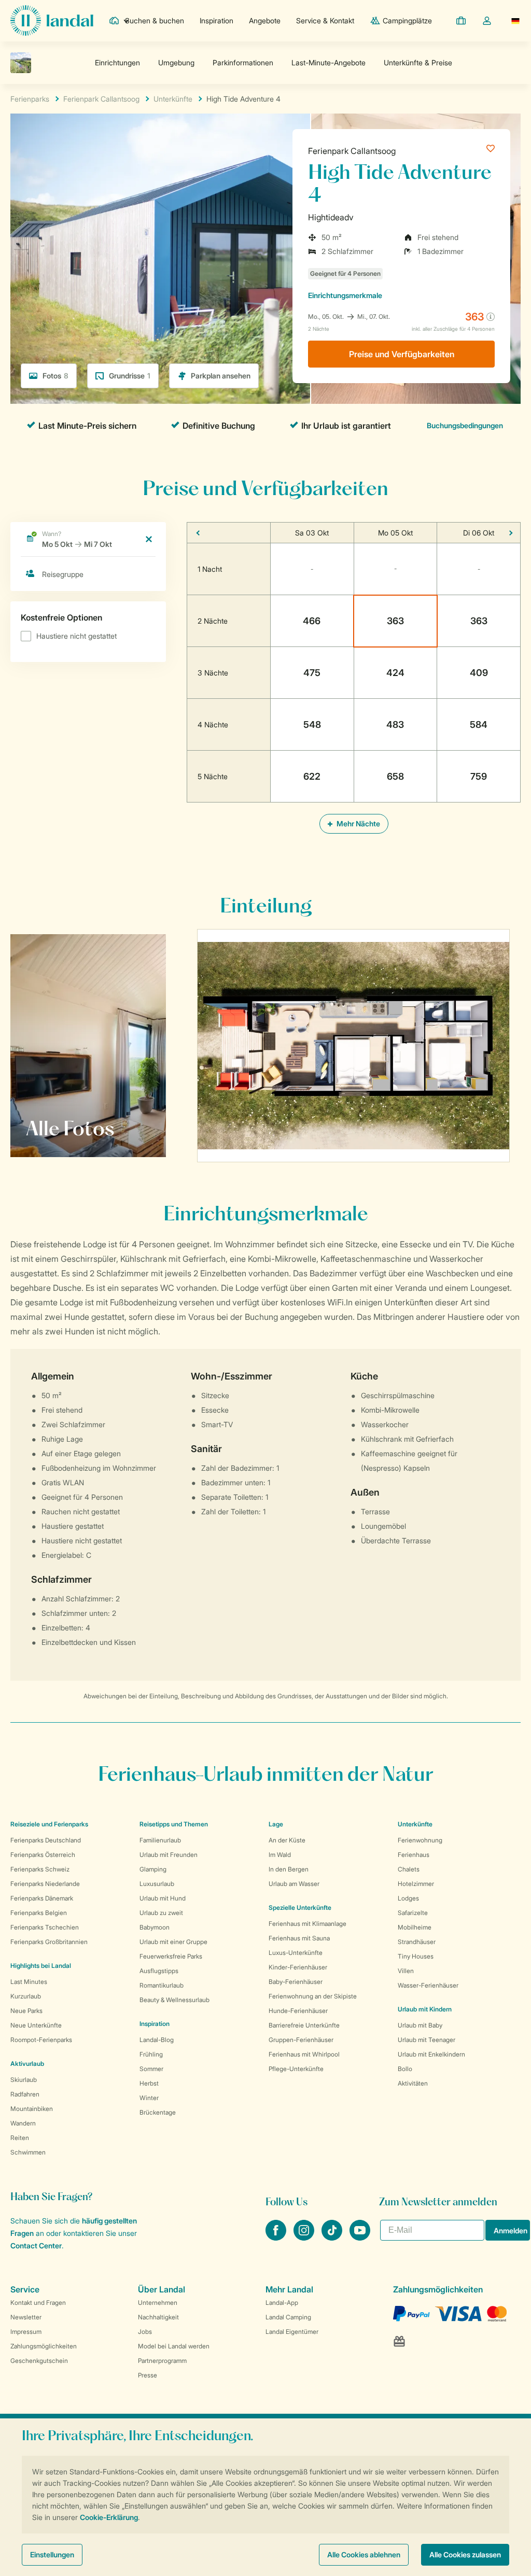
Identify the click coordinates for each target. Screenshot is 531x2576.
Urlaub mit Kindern (425, 2009)
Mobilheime (415, 1927)
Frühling (151, 2054)
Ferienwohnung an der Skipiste (313, 1996)
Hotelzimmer (416, 1884)
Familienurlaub (160, 1840)
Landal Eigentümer (292, 2332)
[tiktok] (333, 2237)
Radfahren (25, 2094)
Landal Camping (288, 2317)
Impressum (26, 2332)
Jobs (145, 2332)
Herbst (149, 2083)
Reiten (20, 2138)
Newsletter (26, 2317)
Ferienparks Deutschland (46, 1840)
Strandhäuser (417, 1942)
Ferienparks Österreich (43, 1855)
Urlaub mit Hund (163, 1898)
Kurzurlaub (26, 1996)
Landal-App (282, 2303)
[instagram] (305, 2237)
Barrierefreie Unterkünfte (304, 2025)
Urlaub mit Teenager (427, 2040)
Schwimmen (28, 2152)
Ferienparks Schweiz (40, 1869)
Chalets (409, 1869)
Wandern (23, 2123)
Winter (149, 2098)
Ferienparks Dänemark (42, 1898)
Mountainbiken (32, 2109)
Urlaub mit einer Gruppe (173, 1942)
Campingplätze (407, 20)
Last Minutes (29, 1982)
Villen (406, 1971)
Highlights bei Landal (41, 1966)
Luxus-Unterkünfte (296, 1953)
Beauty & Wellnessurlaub (174, 2000)
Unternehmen (158, 2303)
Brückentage (158, 2112)
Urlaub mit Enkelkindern (431, 2054)
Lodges (408, 1898)
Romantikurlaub (162, 1985)
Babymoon (155, 1927)
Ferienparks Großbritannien (49, 1942)
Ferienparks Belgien (39, 1913)
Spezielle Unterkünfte (300, 1908)
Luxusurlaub (157, 1884)
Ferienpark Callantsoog (352, 151)
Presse (148, 2375)
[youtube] (360, 2237)
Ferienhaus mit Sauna (299, 1938)
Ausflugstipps (159, 1971)
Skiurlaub (24, 2080)
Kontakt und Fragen (38, 2303)
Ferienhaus (414, 1855)
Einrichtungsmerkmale (345, 295)
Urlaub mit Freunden (169, 1855)
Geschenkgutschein (39, 2361)
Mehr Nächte (358, 824)
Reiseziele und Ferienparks (49, 1824)
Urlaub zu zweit (161, 1913)
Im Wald (280, 1855)
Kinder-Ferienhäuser (298, 1967)
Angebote (265, 20)
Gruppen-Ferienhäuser (301, 2040)
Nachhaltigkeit (158, 2317)
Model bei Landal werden (174, 2346)
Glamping (153, 1869)
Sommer (151, 2069)
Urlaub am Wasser (294, 1884)
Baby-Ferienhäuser (296, 1982)
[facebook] (277, 2237)
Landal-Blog (157, 2040)
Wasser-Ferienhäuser (428, 1985)
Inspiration (216, 20)
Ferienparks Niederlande (45, 1884)
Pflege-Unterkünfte (296, 2069)
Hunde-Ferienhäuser (298, 2011)
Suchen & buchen (155, 20)
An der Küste (287, 1840)
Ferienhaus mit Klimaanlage (308, 1924)
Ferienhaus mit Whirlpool (304, 2054)
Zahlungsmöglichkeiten (44, 2346)
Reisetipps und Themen (174, 1824)
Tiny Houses (416, 1956)
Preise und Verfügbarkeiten (402, 354)
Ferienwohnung (420, 1840)
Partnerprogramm (162, 2361)
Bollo (405, 2069)
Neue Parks (26, 2011)
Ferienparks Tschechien (45, 1927)
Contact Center (36, 2246)
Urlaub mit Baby (420, 2025)
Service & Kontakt (325, 20)
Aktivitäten (413, 2083)
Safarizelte (413, 1913)
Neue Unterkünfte (36, 2025)
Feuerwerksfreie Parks (171, 1956)
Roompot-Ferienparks (41, 2040)
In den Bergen (289, 1869)
